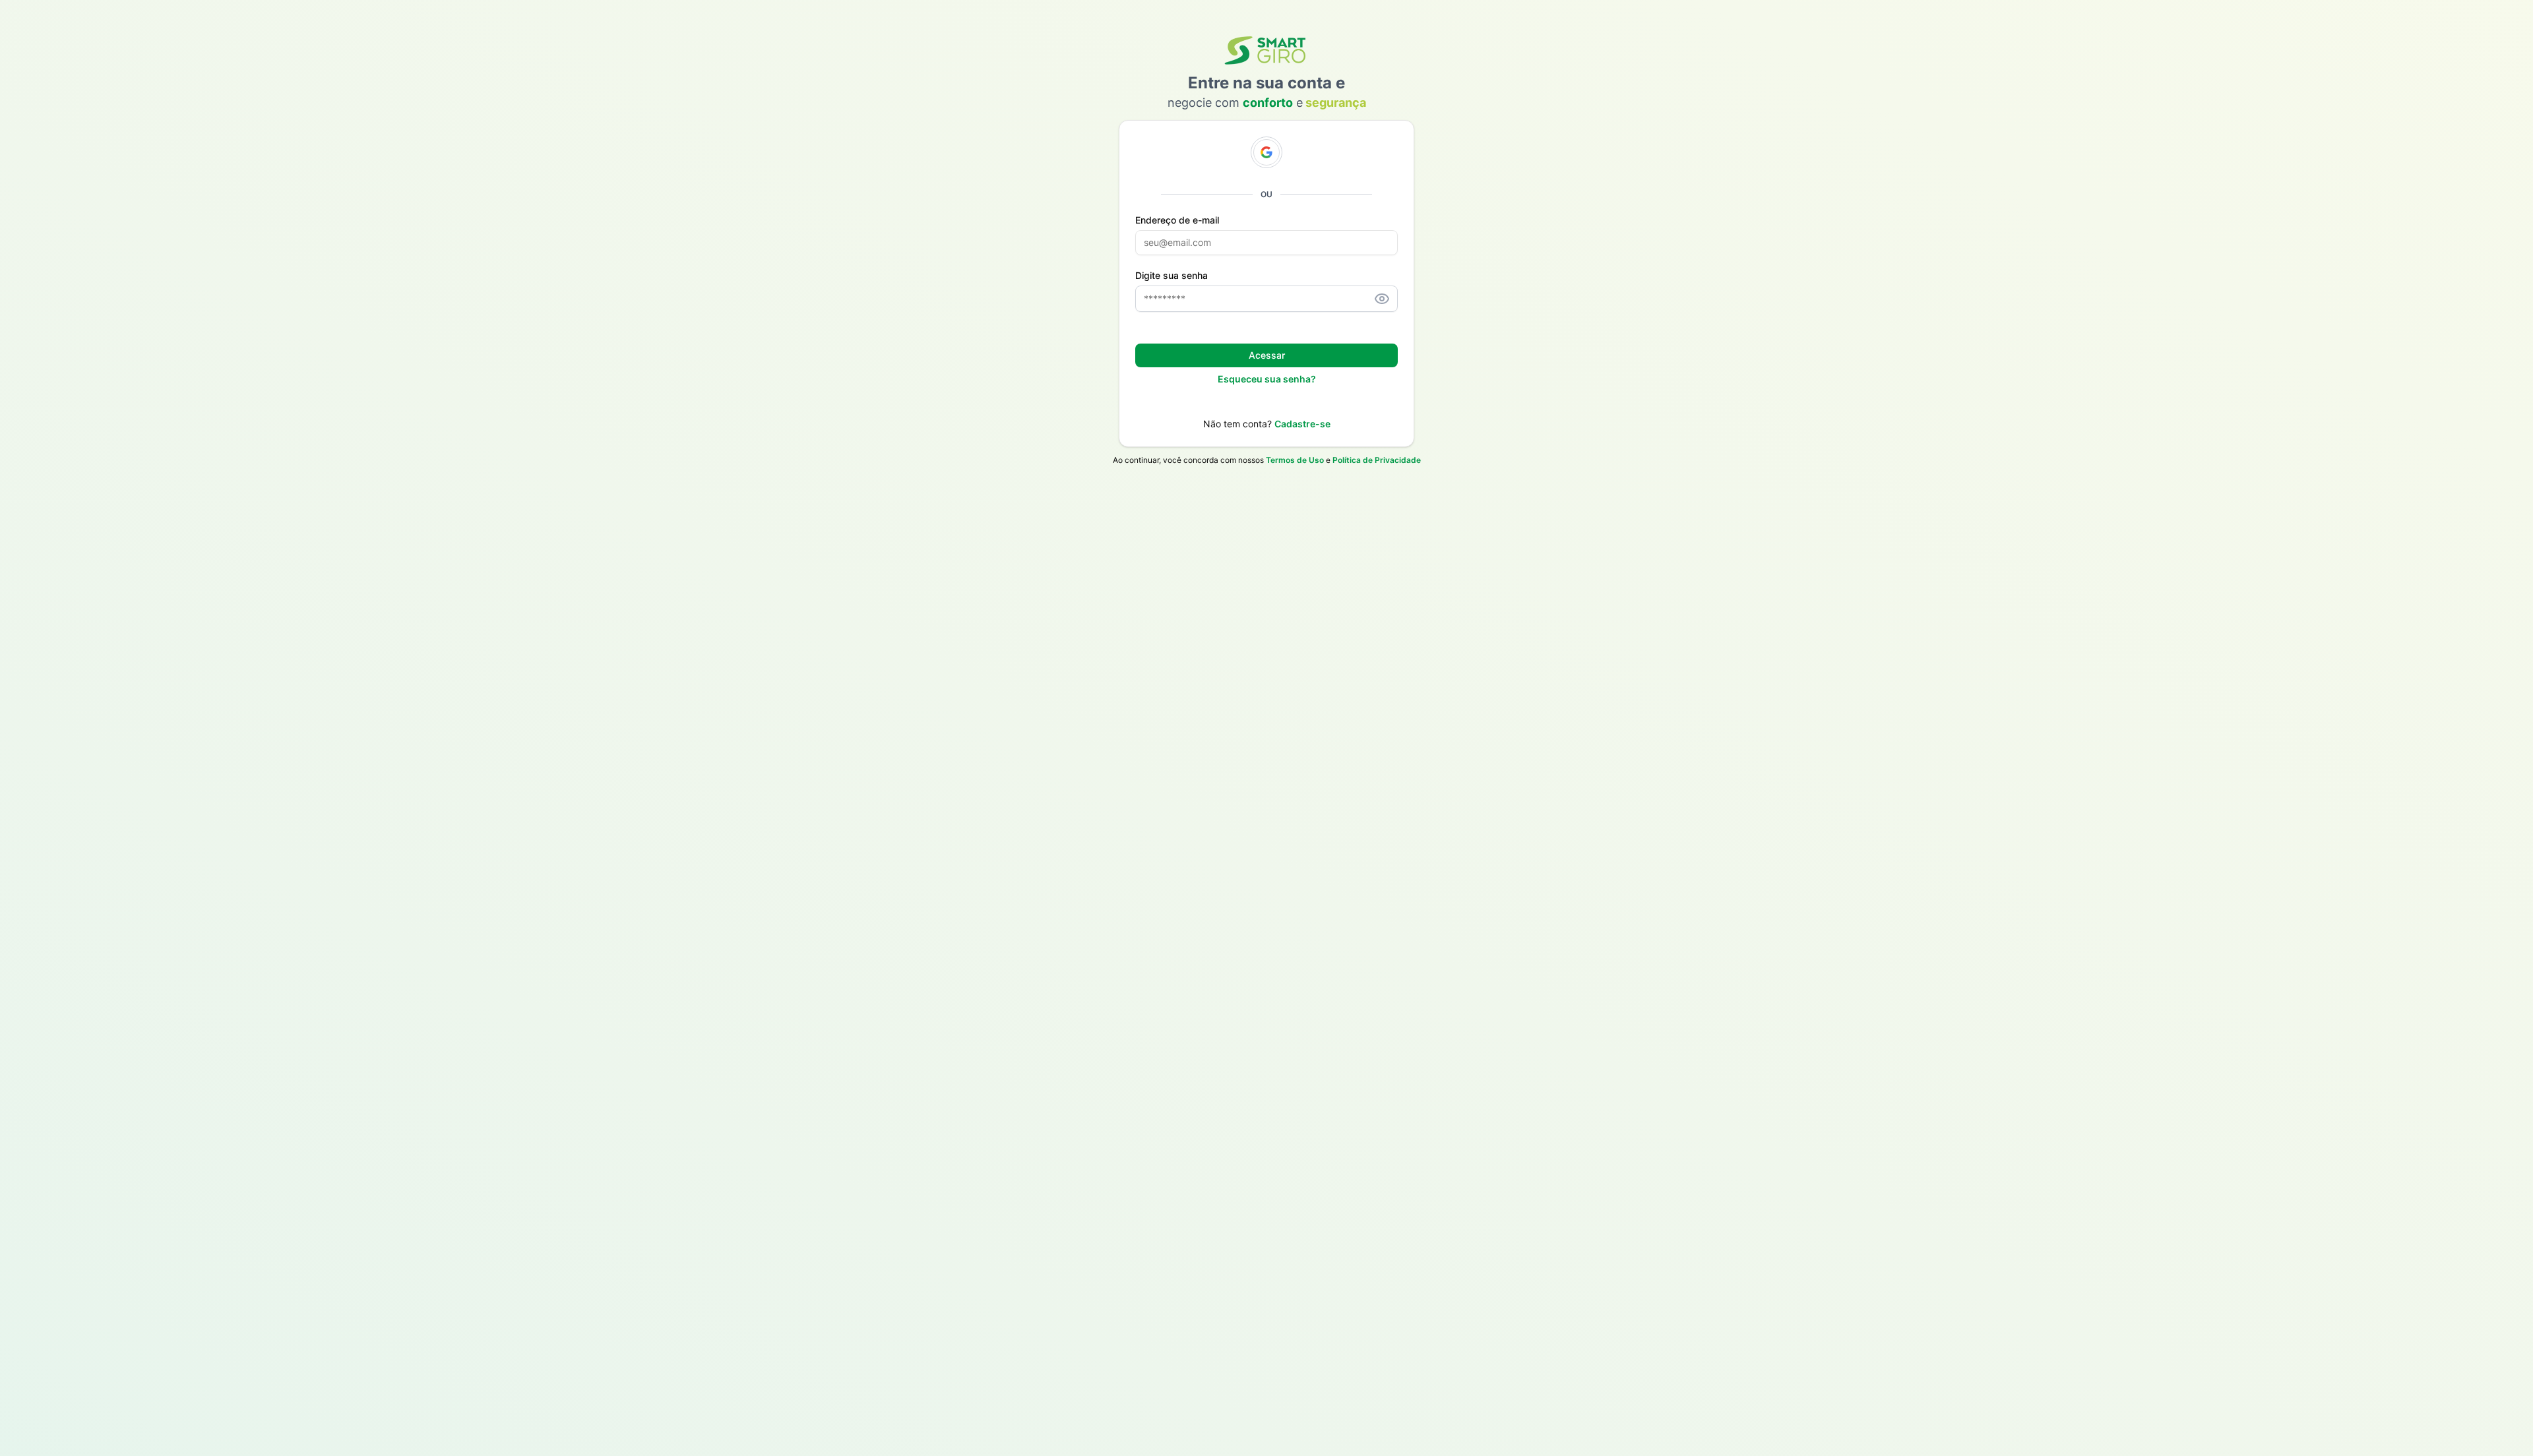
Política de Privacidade (1377, 460)
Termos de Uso (1295, 460)
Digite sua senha (1172, 276)
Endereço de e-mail (1177, 220)
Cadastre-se (1302, 424)
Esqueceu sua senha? (1267, 379)
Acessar (1267, 355)
